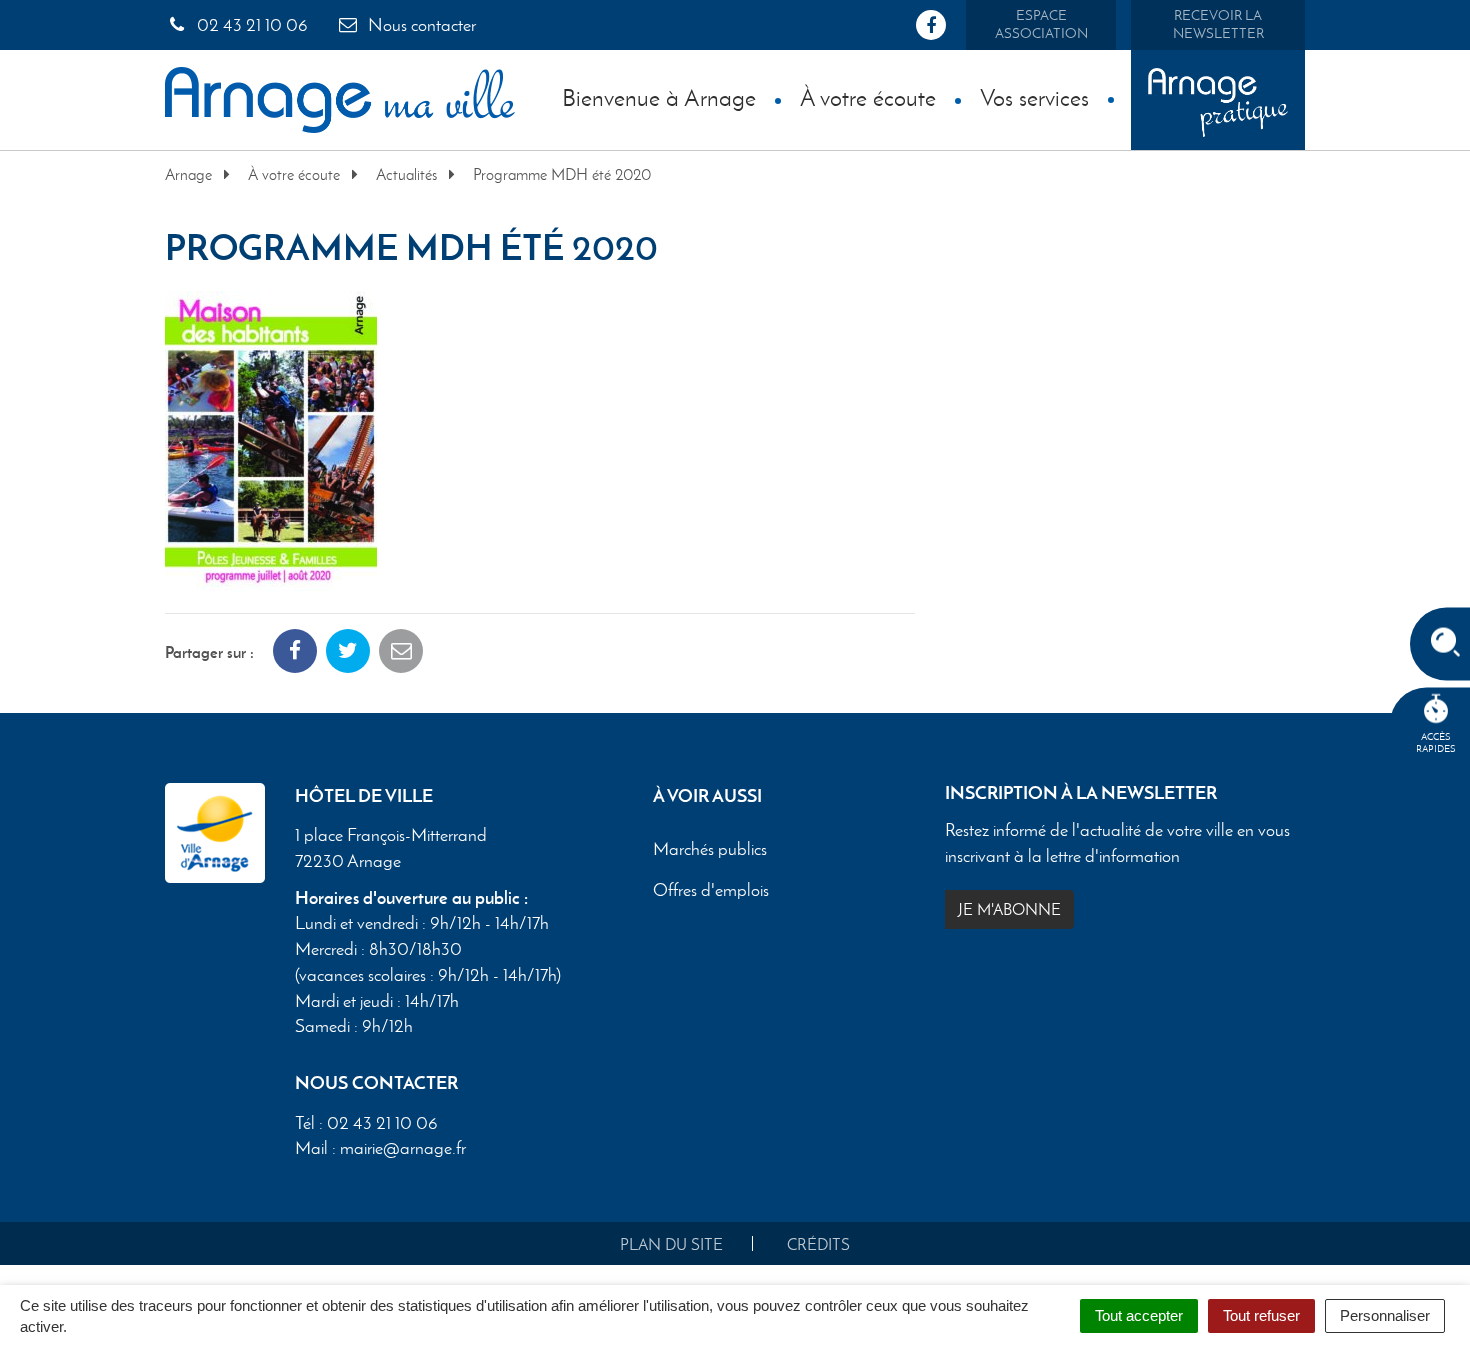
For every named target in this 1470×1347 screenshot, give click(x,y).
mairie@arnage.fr (403, 1148)
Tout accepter (1139, 1315)
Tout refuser (1261, 1315)
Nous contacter (420, 25)
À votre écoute (868, 97)
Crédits (818, 1244)
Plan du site (671, 1244)
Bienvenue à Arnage (659, 97)
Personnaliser (1385, 1315)
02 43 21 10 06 (250, 25)
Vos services (1034, 97)
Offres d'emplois (711, 891)
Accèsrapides (1436, 742)
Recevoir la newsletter (1218, 24)
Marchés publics (710, 850)
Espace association (1041, 24)
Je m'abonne (1009, 909)
